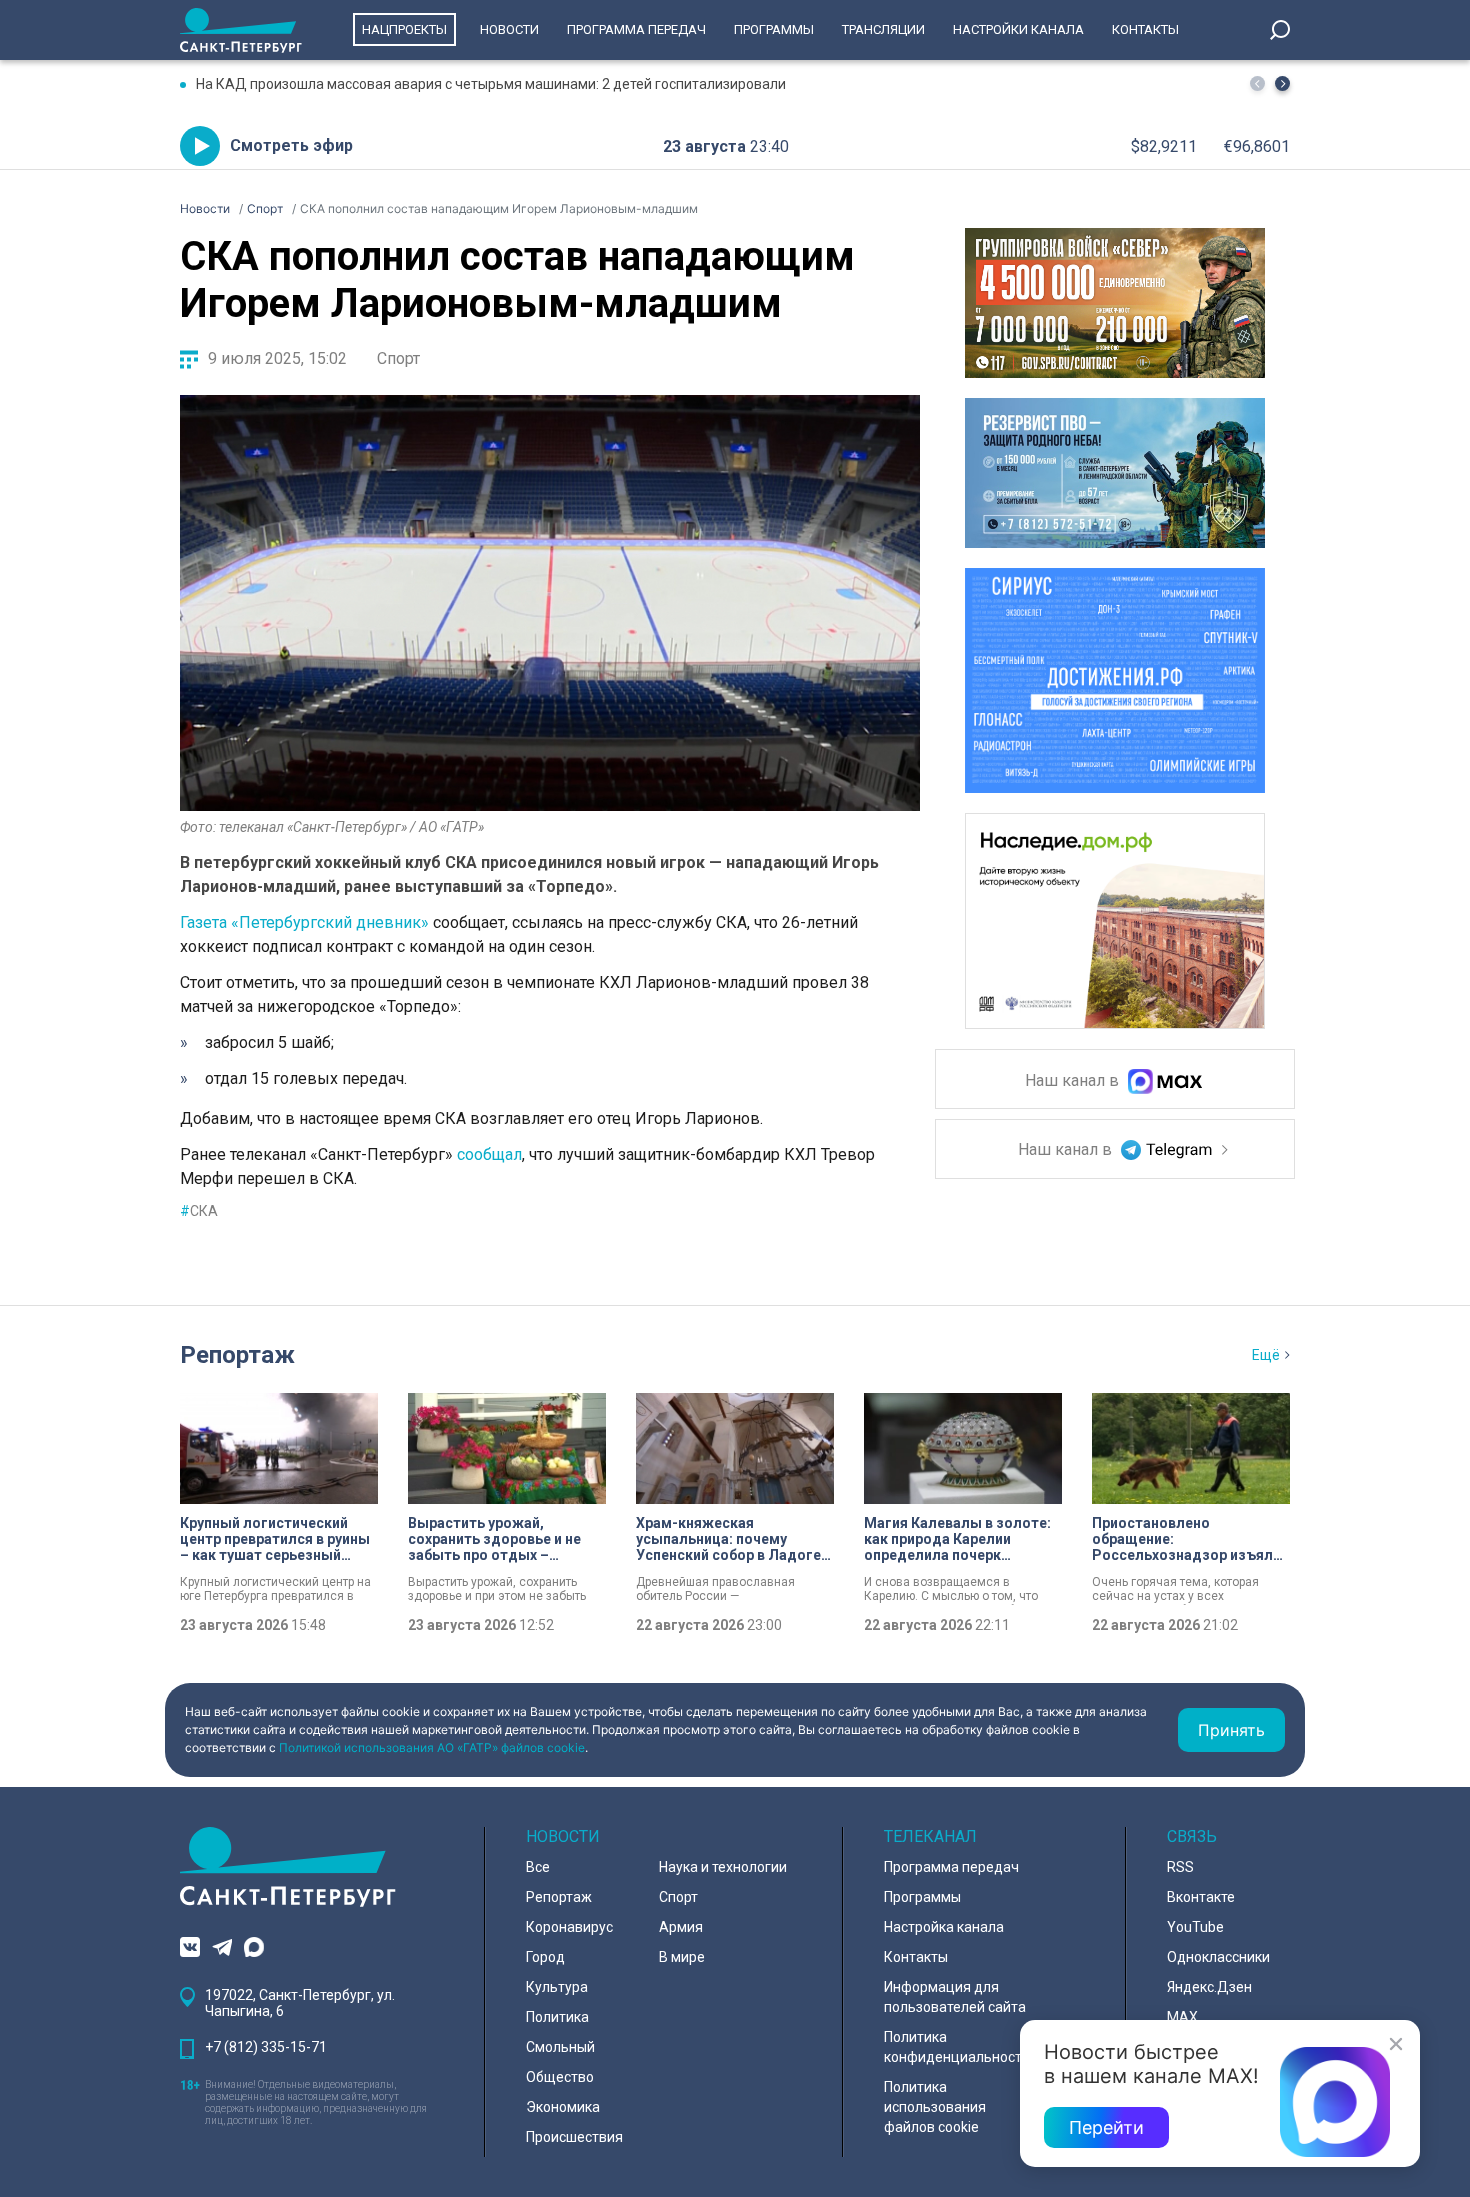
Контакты (1145, 29)
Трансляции (883, 29)
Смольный (560, 2047)
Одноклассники (1218, 1957)
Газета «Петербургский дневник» (304, 922)
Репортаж (237, 1355)
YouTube (1195, 1927)
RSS (1180, 1867)
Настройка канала (944, 1927)
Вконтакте (1201, 1897)
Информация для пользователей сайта (955, 1997)
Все (538, 1867)
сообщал (489, 1154)
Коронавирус (569, 1927)
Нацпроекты (404, 29)
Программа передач (636, 29)
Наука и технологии (723, 1867)
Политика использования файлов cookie (935, 2107)
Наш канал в (1074, 1081)
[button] (1282, 83)
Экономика (563, 2107)
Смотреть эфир (291, 145)
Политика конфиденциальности (957, 2047)
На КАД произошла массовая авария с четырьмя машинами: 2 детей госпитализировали (491, 84)
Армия (681, 1927)
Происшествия (574, 2137)
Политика (557, 2017)
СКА (199, 1211)
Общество (560, 2077)
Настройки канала (1018, 29)
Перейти (1106, 2127)
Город (545, 1957)
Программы (774, 29)
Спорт (398, 358)
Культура (557, 1987)
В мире (682, 1957)
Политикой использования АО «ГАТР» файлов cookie (432, 1747)
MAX (1182, 2017)
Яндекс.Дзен (1209, 1987)
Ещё (1266, 1355)
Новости (509, 29)
